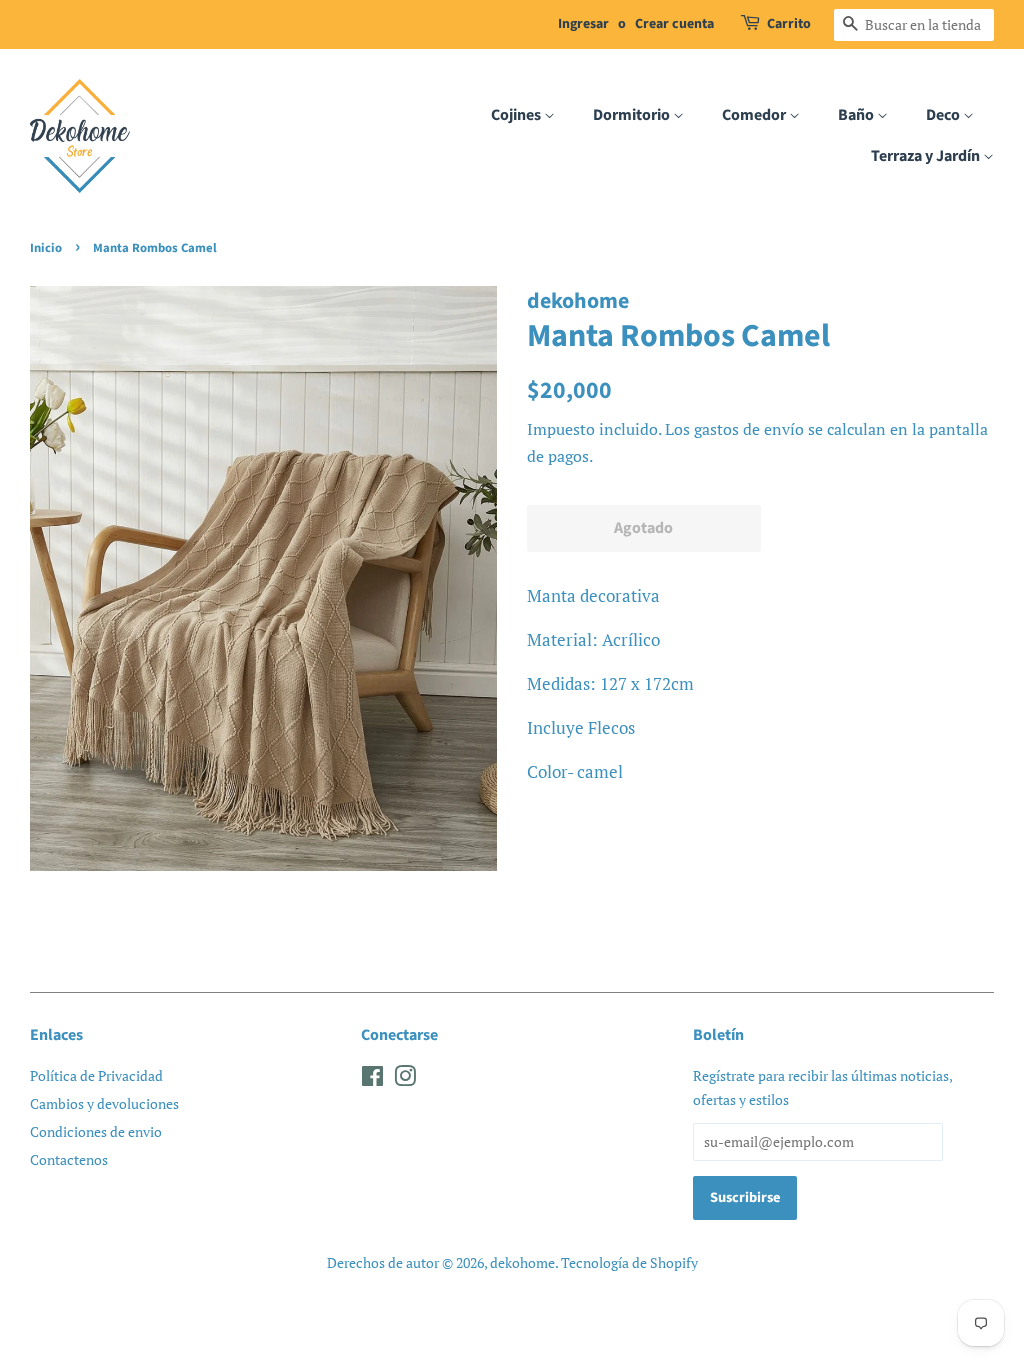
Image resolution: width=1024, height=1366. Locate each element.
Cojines (517, 115)
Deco (944, 115)
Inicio (46, 248)
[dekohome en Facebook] (372, 1079)
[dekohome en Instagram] (405, 1079)
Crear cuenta (674, 24)
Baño (857, 115)
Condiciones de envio (96, 1131)
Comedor (755, 115)
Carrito (789, 24)
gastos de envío (749, 429)
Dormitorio (633, 115)
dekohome (522, 1262)
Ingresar (583, 24)
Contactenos (69, 1159)
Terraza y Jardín (927, 156)
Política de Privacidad (96, 1075)
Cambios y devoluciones (104, 1103)
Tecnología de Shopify (629, 1262)
